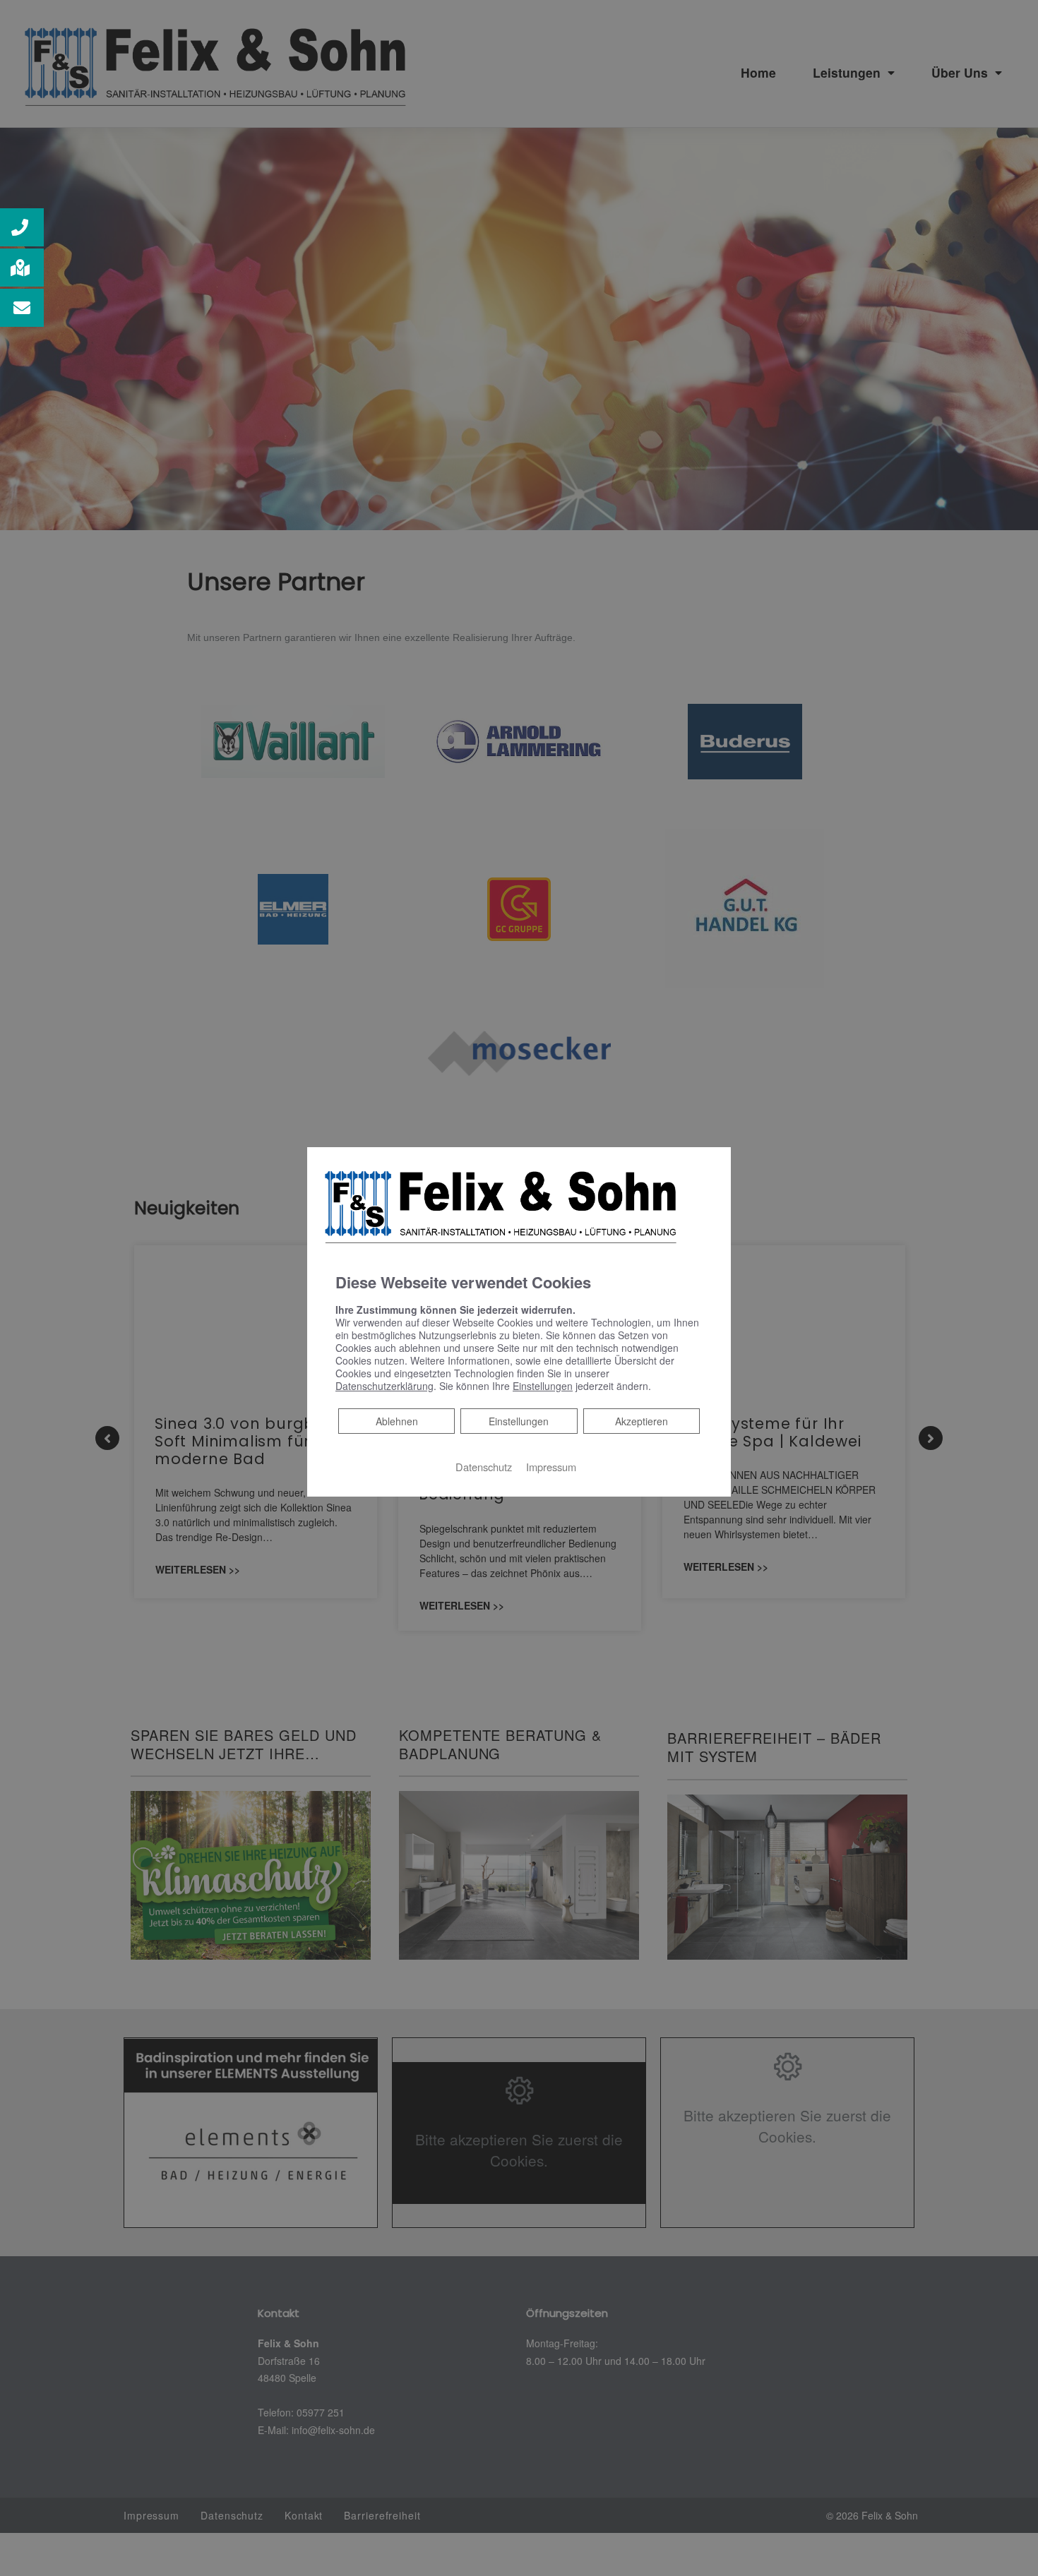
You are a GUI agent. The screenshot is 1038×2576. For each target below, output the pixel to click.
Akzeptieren (642, 1420)
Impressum (551, 1466)
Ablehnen (396, 1420)
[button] (22, 227)
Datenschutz (484, 1466)
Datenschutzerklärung (384, 1385)
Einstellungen (519, 1420)
